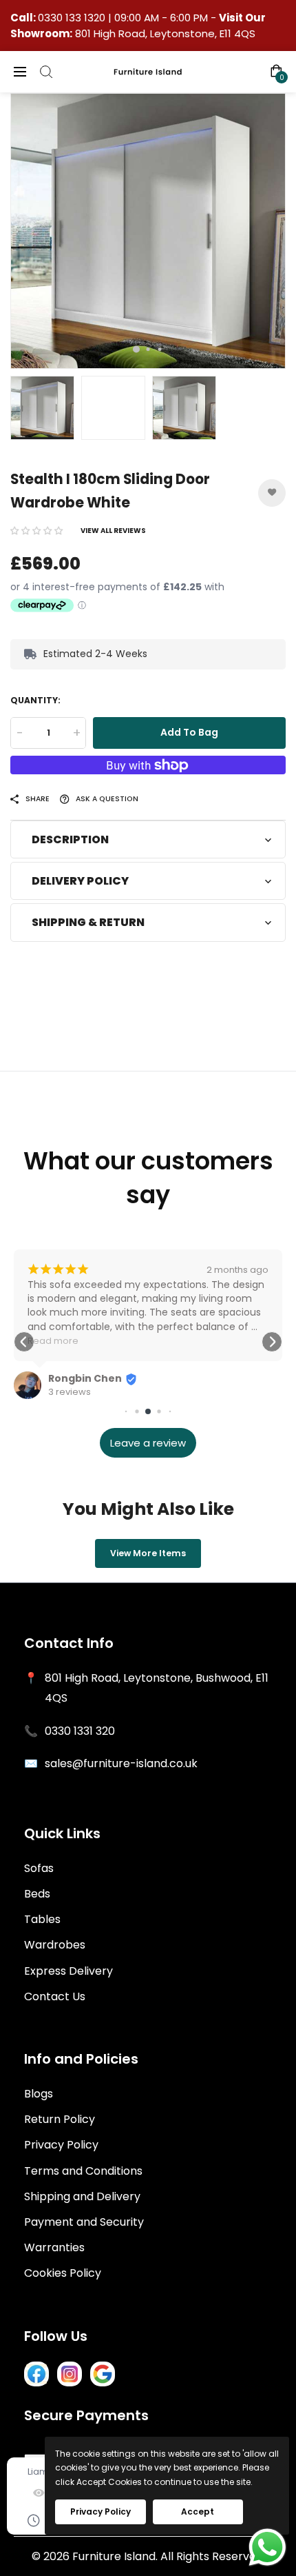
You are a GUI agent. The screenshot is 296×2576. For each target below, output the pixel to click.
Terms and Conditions (83, 2171)
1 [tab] (136, 350)
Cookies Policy (63, 2273)
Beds (37, 1894)
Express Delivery (68, 1971)
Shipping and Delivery (82, 2196)
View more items (148, 1553)
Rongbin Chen (85, 1378)
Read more (53, 1341)
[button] (36, 531)
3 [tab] (160, 349)
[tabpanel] (148, 231)
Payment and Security (84, 2222)
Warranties (54, 2247)
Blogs (39, 2094)
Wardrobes (55, 1945)
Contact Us (55, 1996)
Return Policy (60, 2119)
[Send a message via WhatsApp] (267, 2547)
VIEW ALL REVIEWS (113, 531)
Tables (42, 1919)
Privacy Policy (61, 2145)
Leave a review (148, 1443)
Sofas (39, 1868)
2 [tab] (148, 349)
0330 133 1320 (73, 18)
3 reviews (70, 1392)
